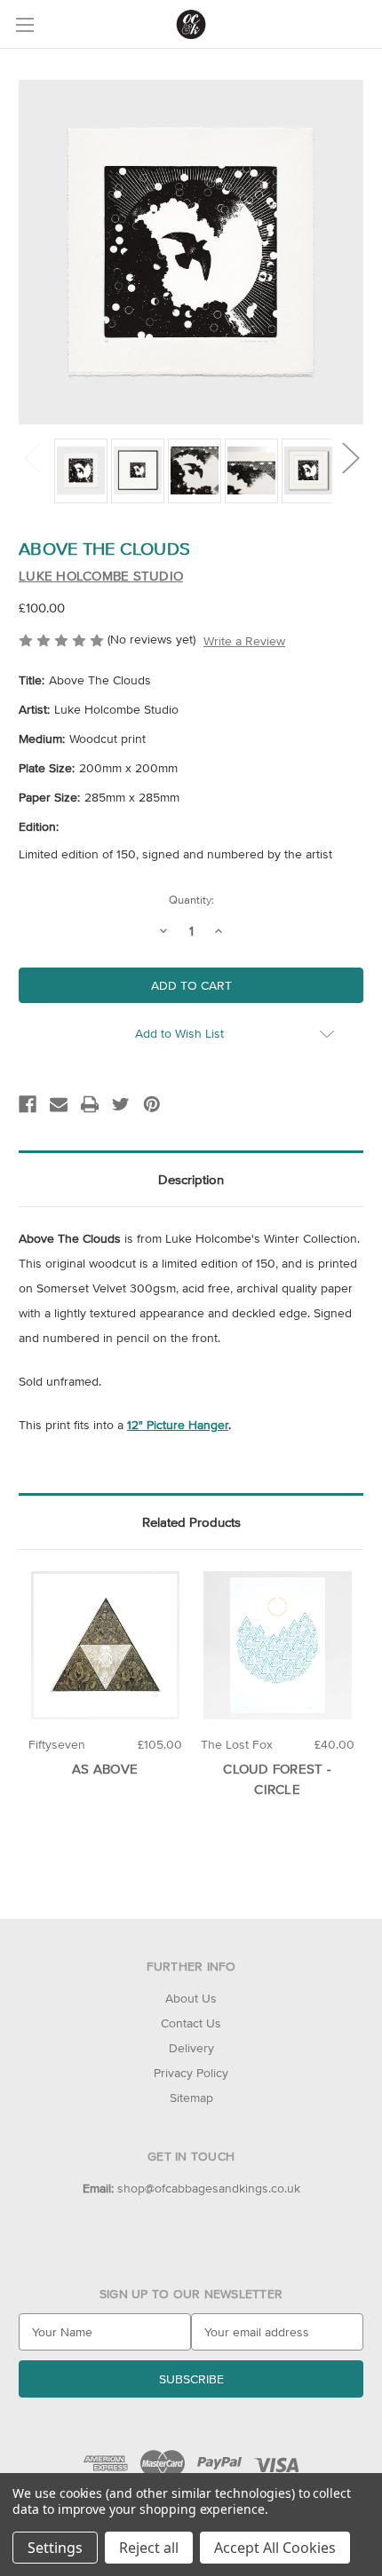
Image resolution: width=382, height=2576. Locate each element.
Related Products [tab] (191, 1522)
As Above (105, 1769)
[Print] (90, 1104)
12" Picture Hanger (178, 1425)
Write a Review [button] (244, 641)
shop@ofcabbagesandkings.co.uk (191, 2188)
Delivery (191, 2048)
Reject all (149, 2548)
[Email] (59, 1104)
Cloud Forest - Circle (277, 1779)
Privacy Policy (191, 2073)
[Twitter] (121, 1104)
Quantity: (191, 900)
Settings (55, 2548)
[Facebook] (28, 1104)
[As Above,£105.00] (105, 1645)
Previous (32, 458)
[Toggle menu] (24, 24)
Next (350, 458)
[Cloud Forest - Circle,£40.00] (278, 1645)
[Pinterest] (152, 1104)
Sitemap (191, 2098)
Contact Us (191, 2023)
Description (191, 1179)
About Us (191, 1998)
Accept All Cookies (275, 2548)
